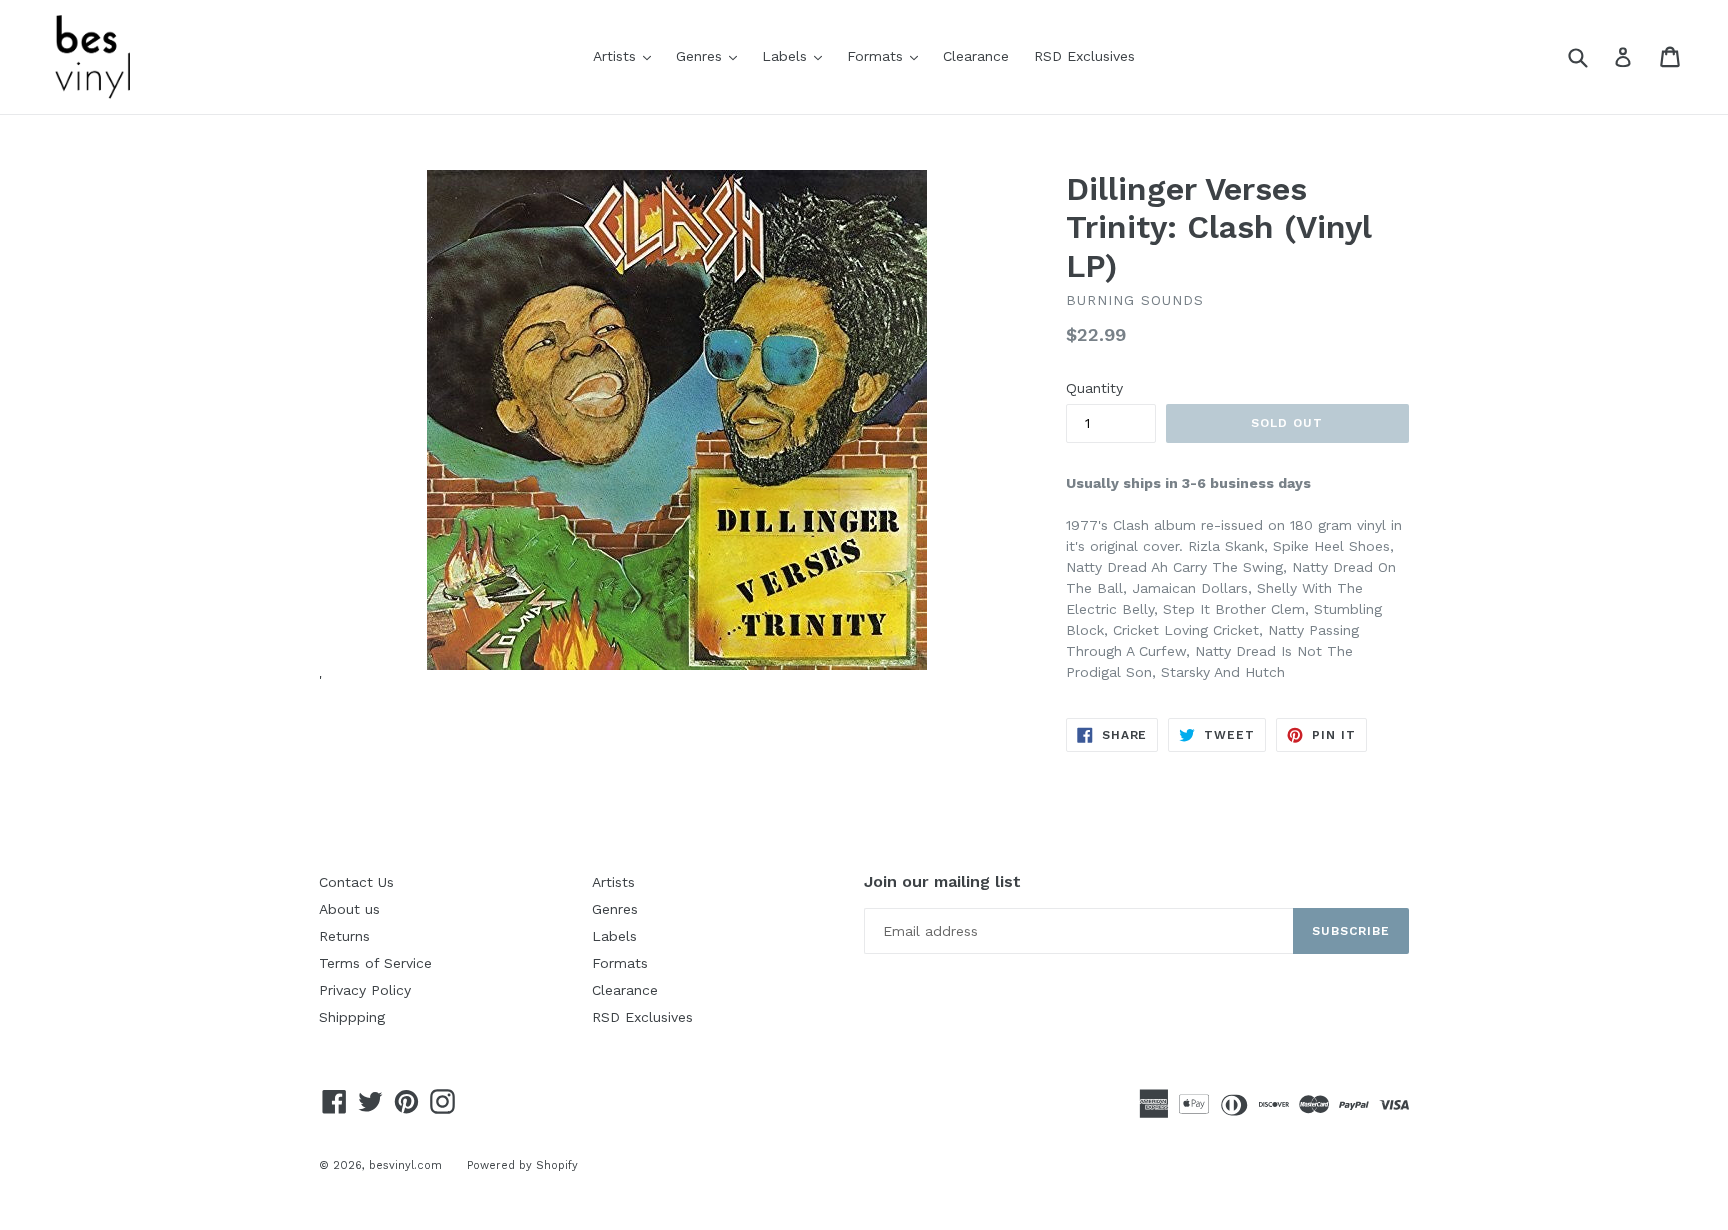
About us (349, 909)
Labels (797, 55)
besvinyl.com (405, 1165)
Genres (711, 55)
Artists (627, 55)
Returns (344, 936)
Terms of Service (375, 963)
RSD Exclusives (1084, 56)
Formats (887, 55)
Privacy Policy (365, 990)
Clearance (976, 56)
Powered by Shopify (522, 1165)
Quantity (1094, 388)
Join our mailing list (942, 881)
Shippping (352, 1017)
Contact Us (356, 882)
